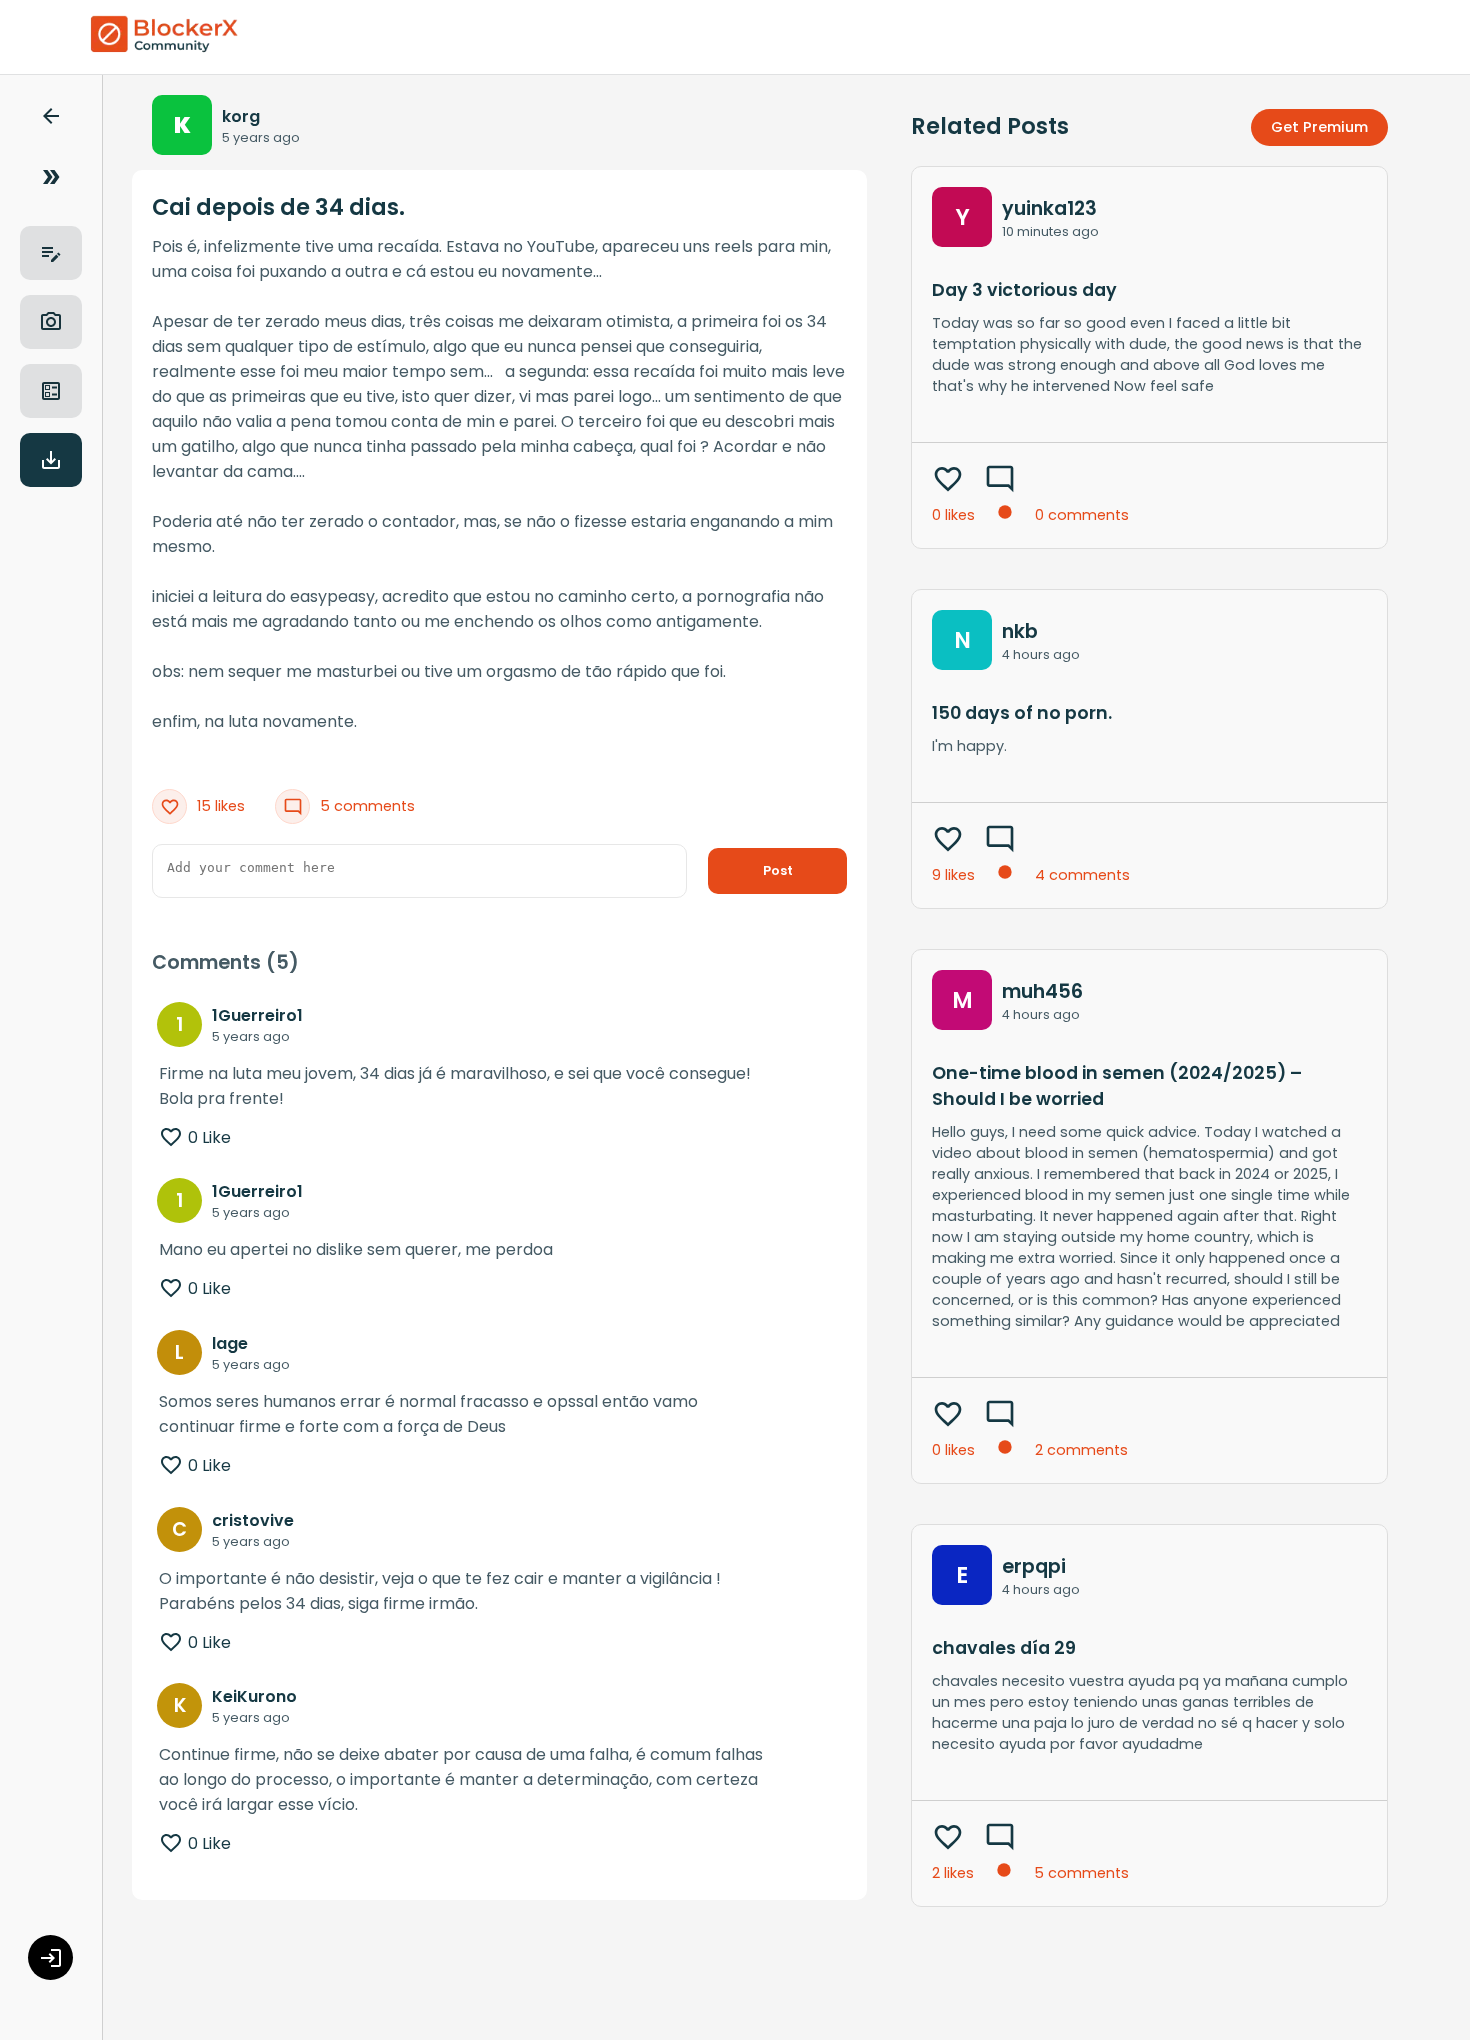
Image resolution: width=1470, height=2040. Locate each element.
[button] (51, 119)
